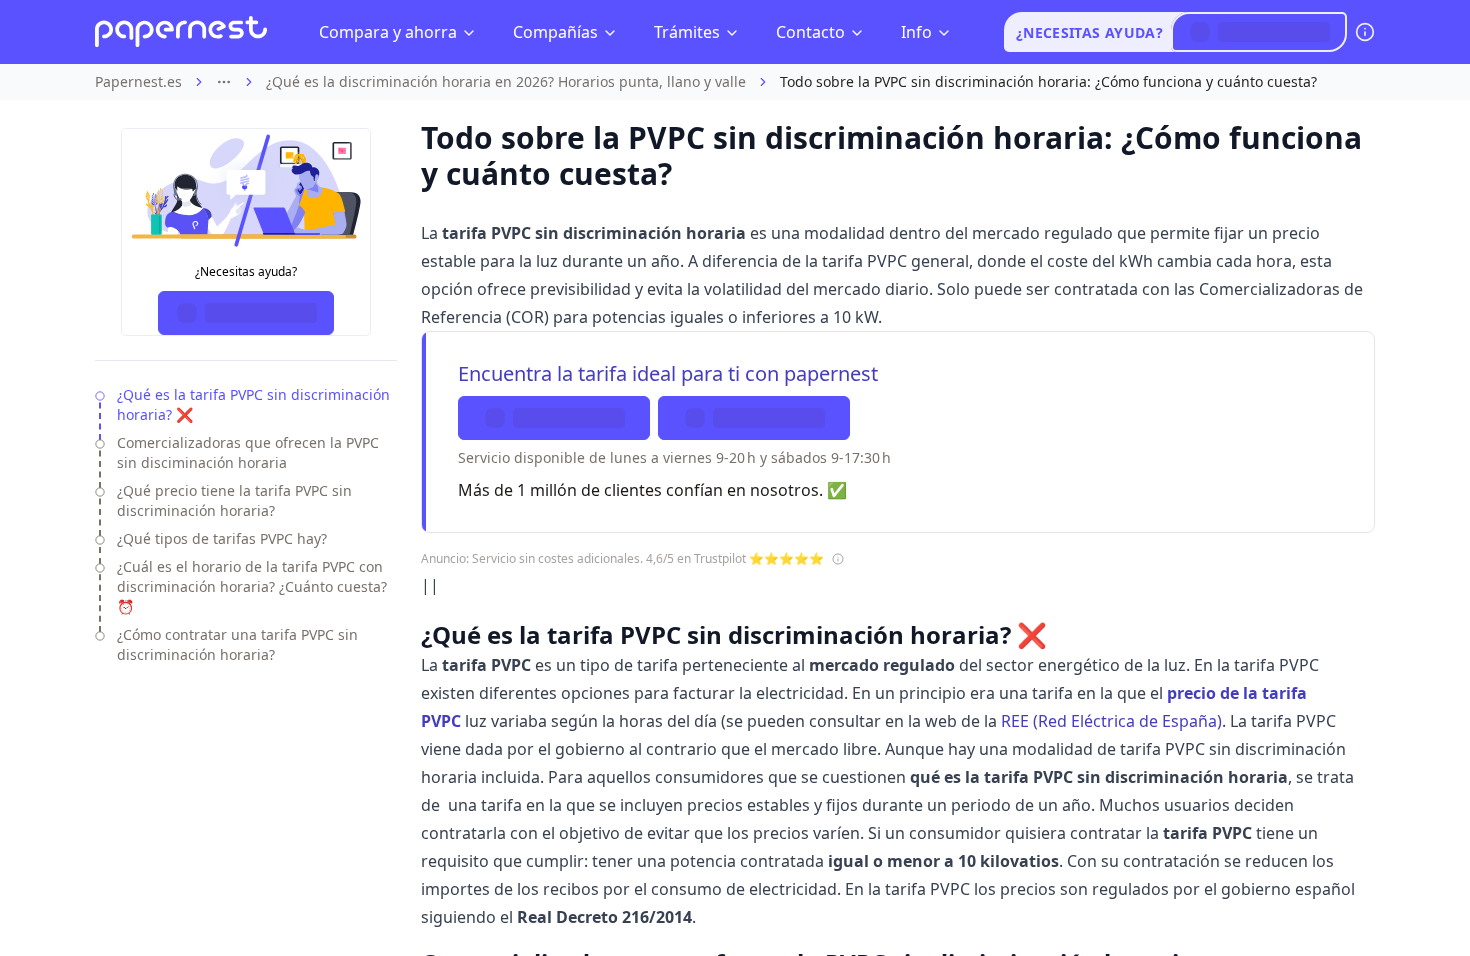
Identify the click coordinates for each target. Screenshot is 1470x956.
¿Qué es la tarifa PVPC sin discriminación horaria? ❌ (253, 404)
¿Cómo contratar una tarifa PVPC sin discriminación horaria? (237, 644)
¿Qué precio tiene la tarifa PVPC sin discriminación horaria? (234, 500)
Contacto (810, 32)
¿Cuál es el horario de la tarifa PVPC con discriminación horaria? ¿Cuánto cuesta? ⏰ (252, 586)
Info (916, 32)
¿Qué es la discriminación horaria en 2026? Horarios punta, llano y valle (506, 81)
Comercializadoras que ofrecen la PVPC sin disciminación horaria (248, 452)
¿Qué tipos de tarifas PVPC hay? (222, 538)
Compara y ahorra (388, 32)
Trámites (687, 32)
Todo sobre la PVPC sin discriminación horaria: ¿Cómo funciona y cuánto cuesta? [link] (1048, 81)
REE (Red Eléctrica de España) (1111, 721)
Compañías (555, 32)
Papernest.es (138, 81)
